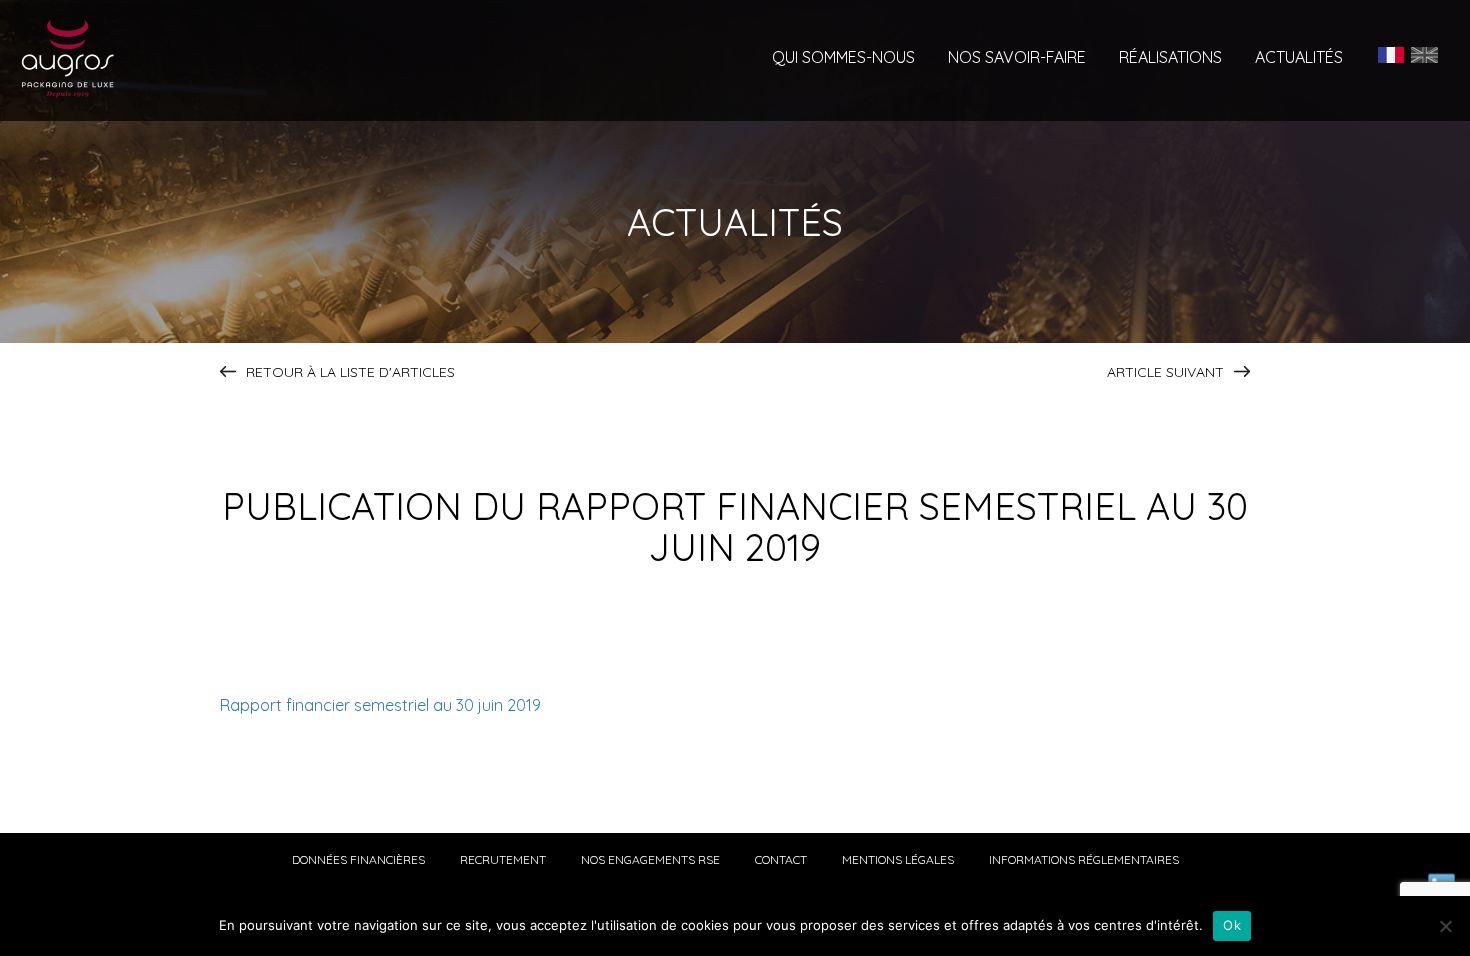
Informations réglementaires (1084, 859)
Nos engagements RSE (650, 859)
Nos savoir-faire (1017, 58)
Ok (1232, 925)
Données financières (358, 859)
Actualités (1299, 58)
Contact (781, 859)
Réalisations (1170, 58)
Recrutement (503, 859)
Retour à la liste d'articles (350, 372)
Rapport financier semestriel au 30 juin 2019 (380, 705)
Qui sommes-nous (843, 58)
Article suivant (1165, 372)
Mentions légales (898, 859)
